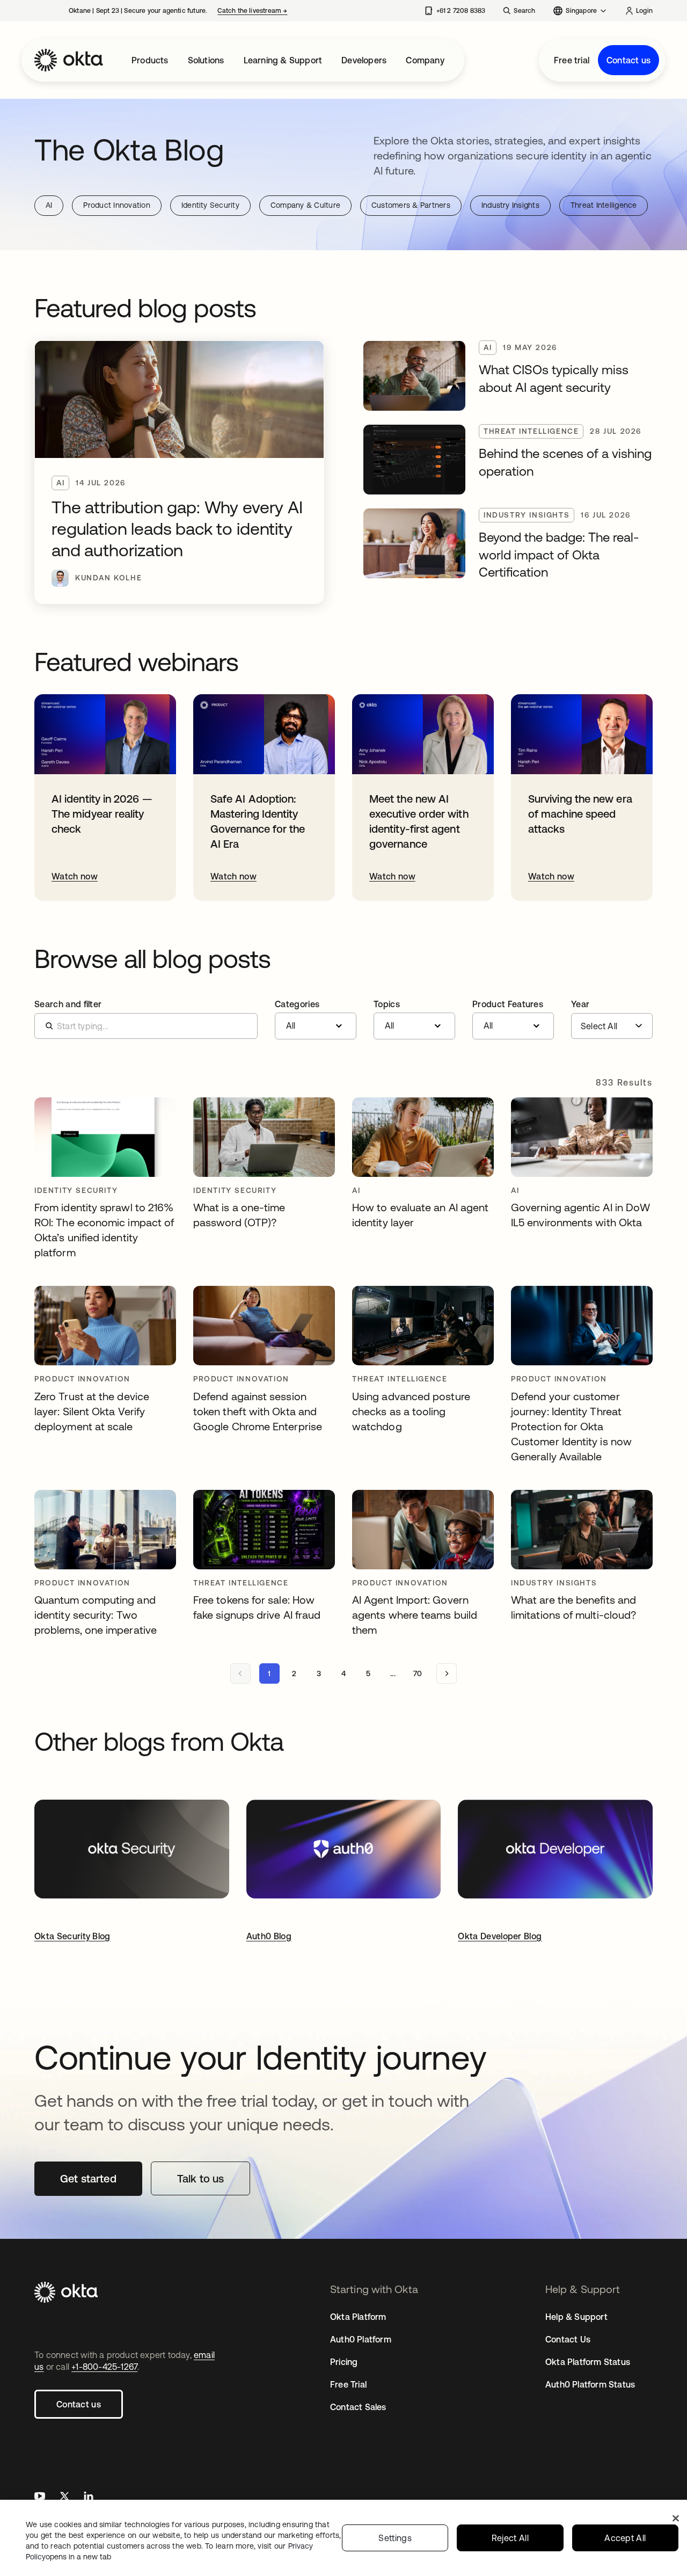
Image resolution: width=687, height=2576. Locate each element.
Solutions (206, 60)
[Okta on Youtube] (40, 2497)
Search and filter (68, 1004)
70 (418, 1673)
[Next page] (447, 1673)
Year (580, 1004)
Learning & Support (283, 60)
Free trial (572, 60)
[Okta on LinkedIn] (89, 2497)
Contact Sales (358, 2407)
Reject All (510, 2538)
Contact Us (568, 2339)
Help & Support (576, 2317)
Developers (364, 60)
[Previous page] (240, 1673)
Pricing (344, 2362)
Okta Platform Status (588, 2362)
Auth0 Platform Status (590, 2384)
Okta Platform (358, 2317)
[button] (316, 1020)
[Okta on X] (64, 2497)
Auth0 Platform (361, 2339)
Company (425, 60)
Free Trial (348, 2384)
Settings (395, 2538)
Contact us (628, 60)
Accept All (625, 2538)
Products (150, 60)
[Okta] (69, 60)
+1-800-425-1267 (104, 2367)
